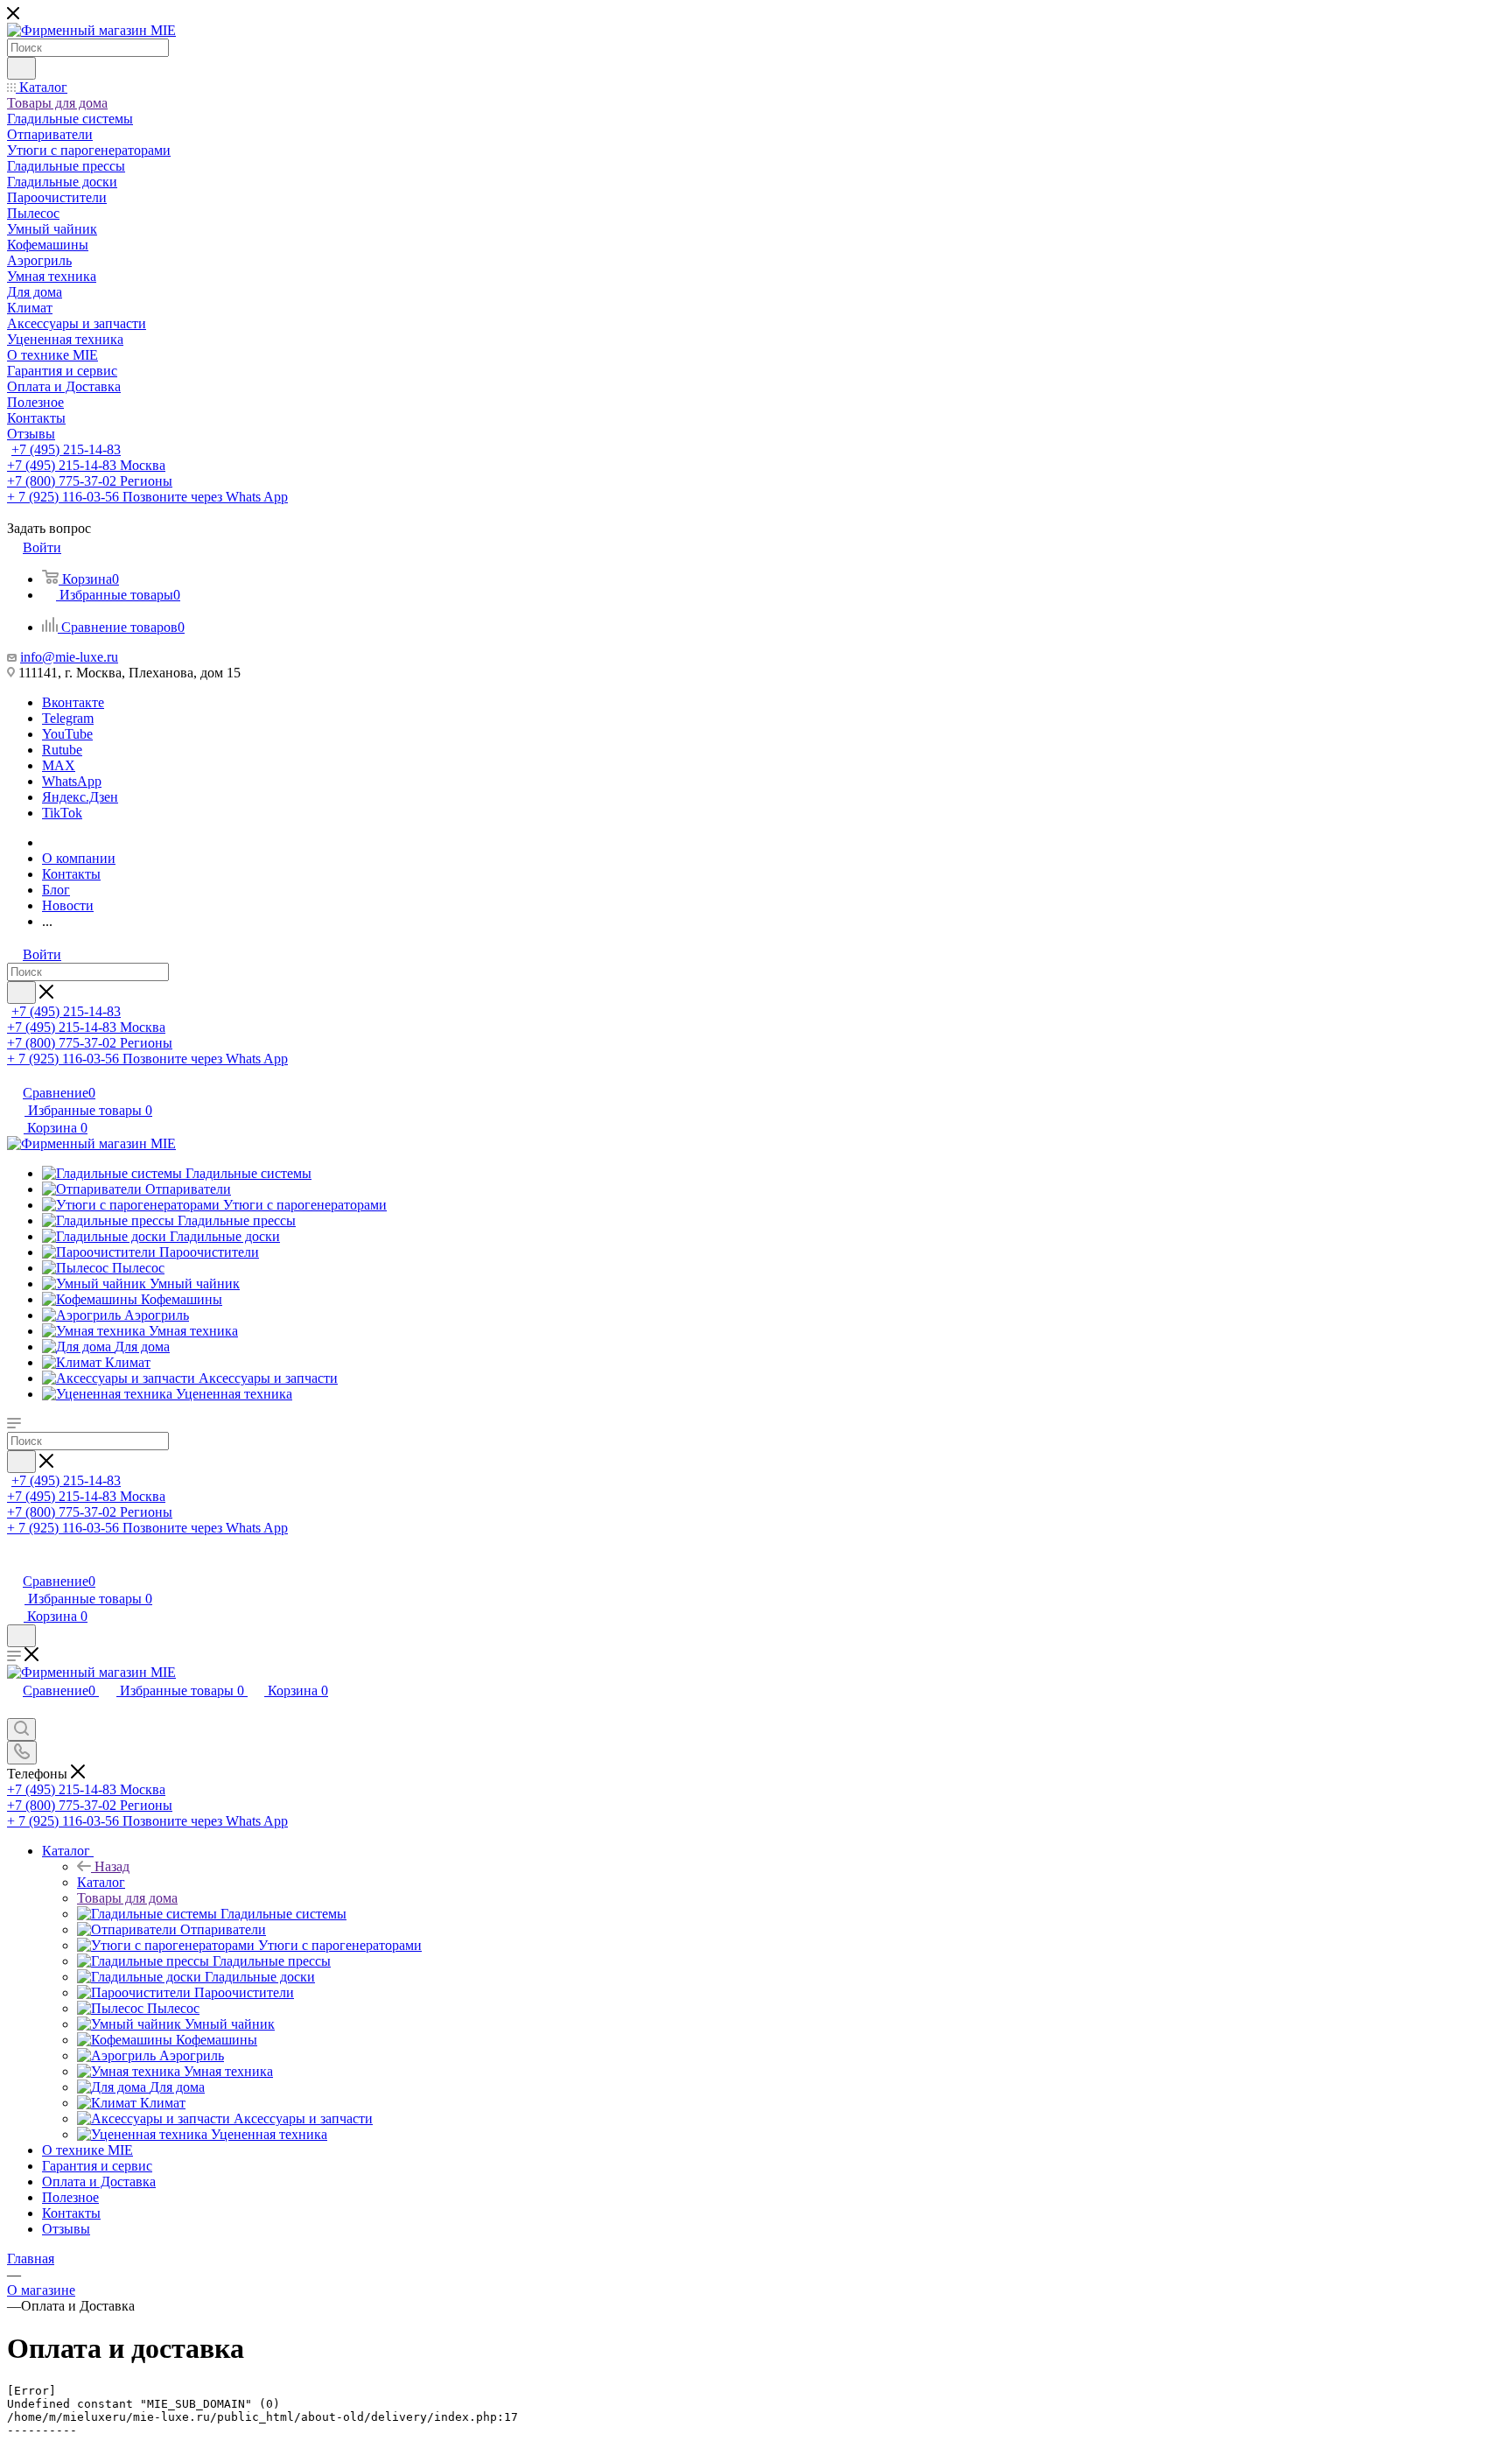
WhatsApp (72, 781)
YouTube (67, 734)
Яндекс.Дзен (80, 797)
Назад (112, 1866)
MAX (59, 765)
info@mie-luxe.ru (69, 657)
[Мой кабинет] (15, 1563)
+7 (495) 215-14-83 (66, 449)
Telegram (68, 718)
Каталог (101, 1882)
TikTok (62, 813)
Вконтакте (73, 702)
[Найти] (21, 68)
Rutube (62, 750)
